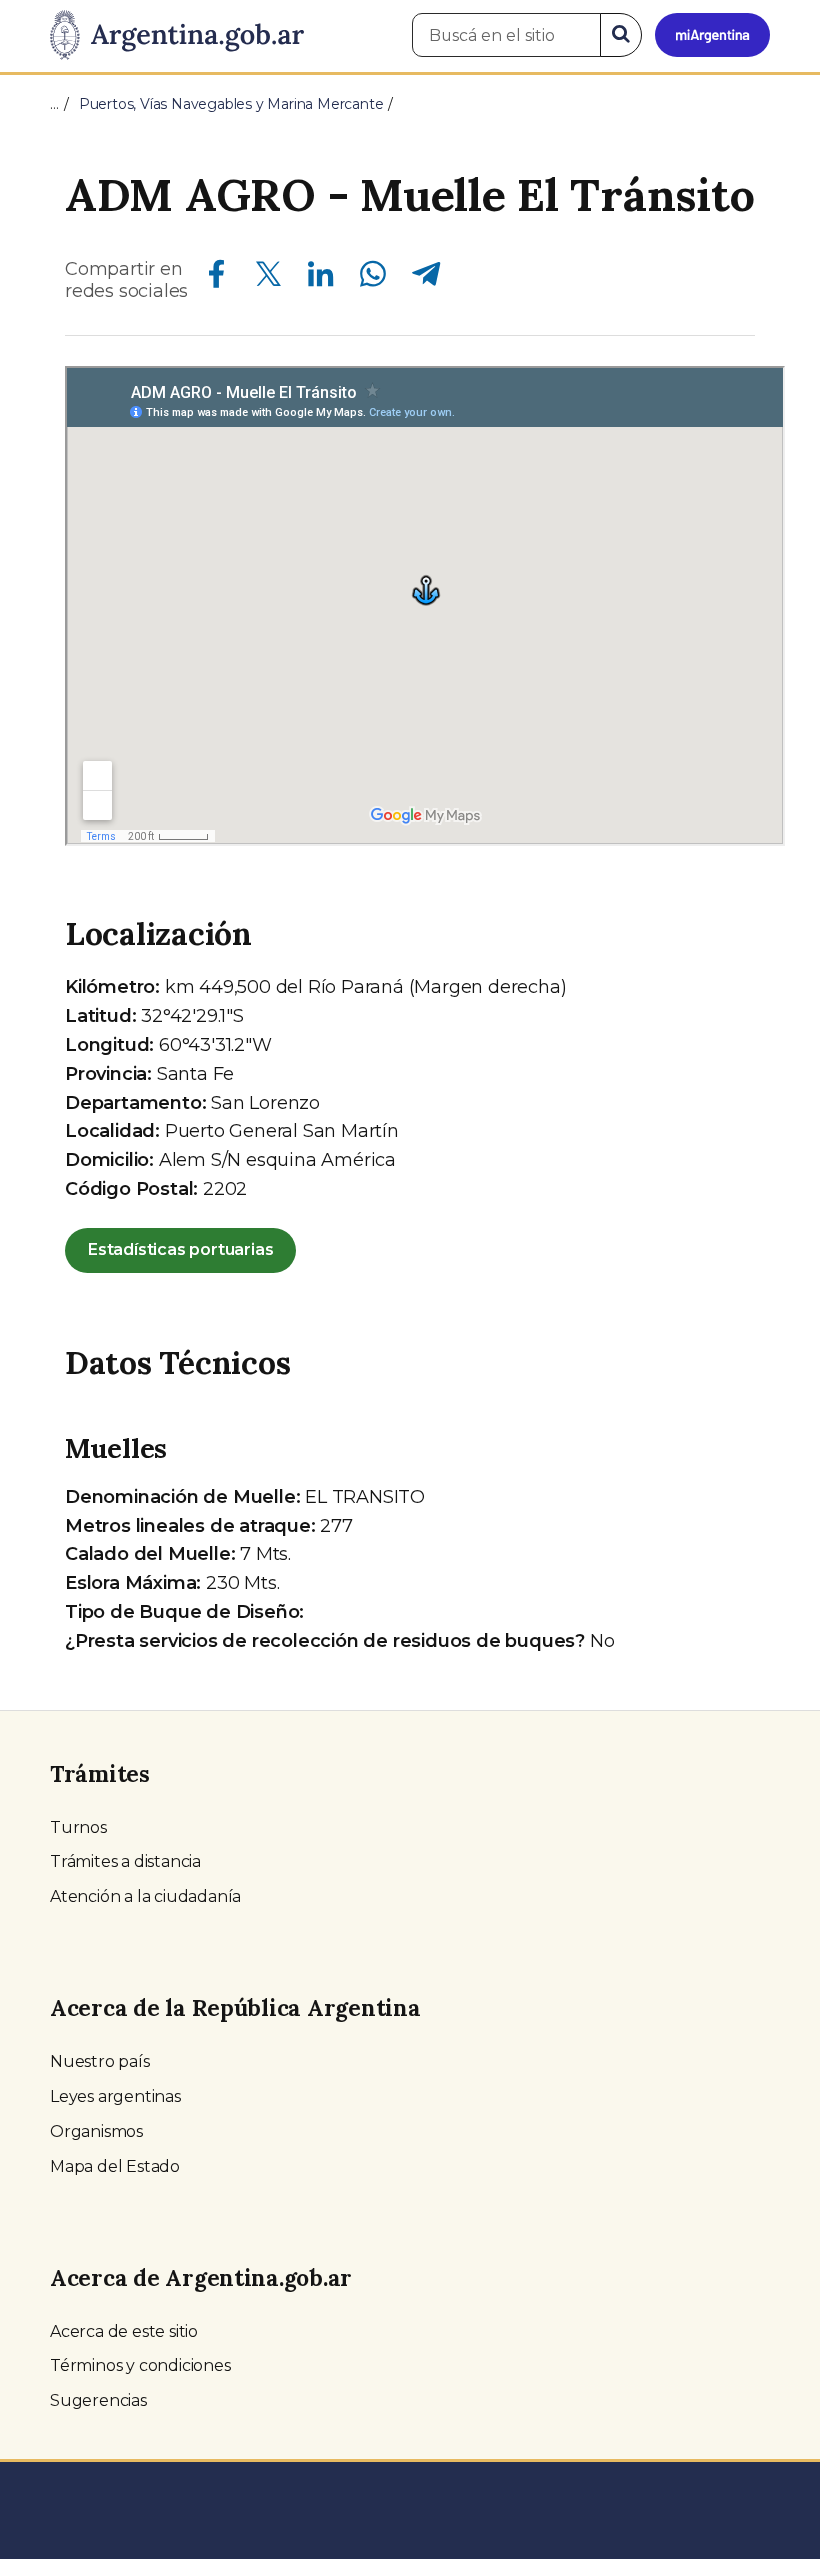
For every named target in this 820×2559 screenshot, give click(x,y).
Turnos (78, 1827)
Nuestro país (100, 2061)
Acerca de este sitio (124, 2331)
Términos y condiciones (140, 2365)
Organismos (96, 2131)
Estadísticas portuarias (180, 1249)
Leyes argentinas (115, 2096)
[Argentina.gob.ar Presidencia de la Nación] (177, 36)
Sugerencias (98, 2400)
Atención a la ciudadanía (145, 1896)
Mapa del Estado (115, 2166)
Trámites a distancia (125, 1861)
